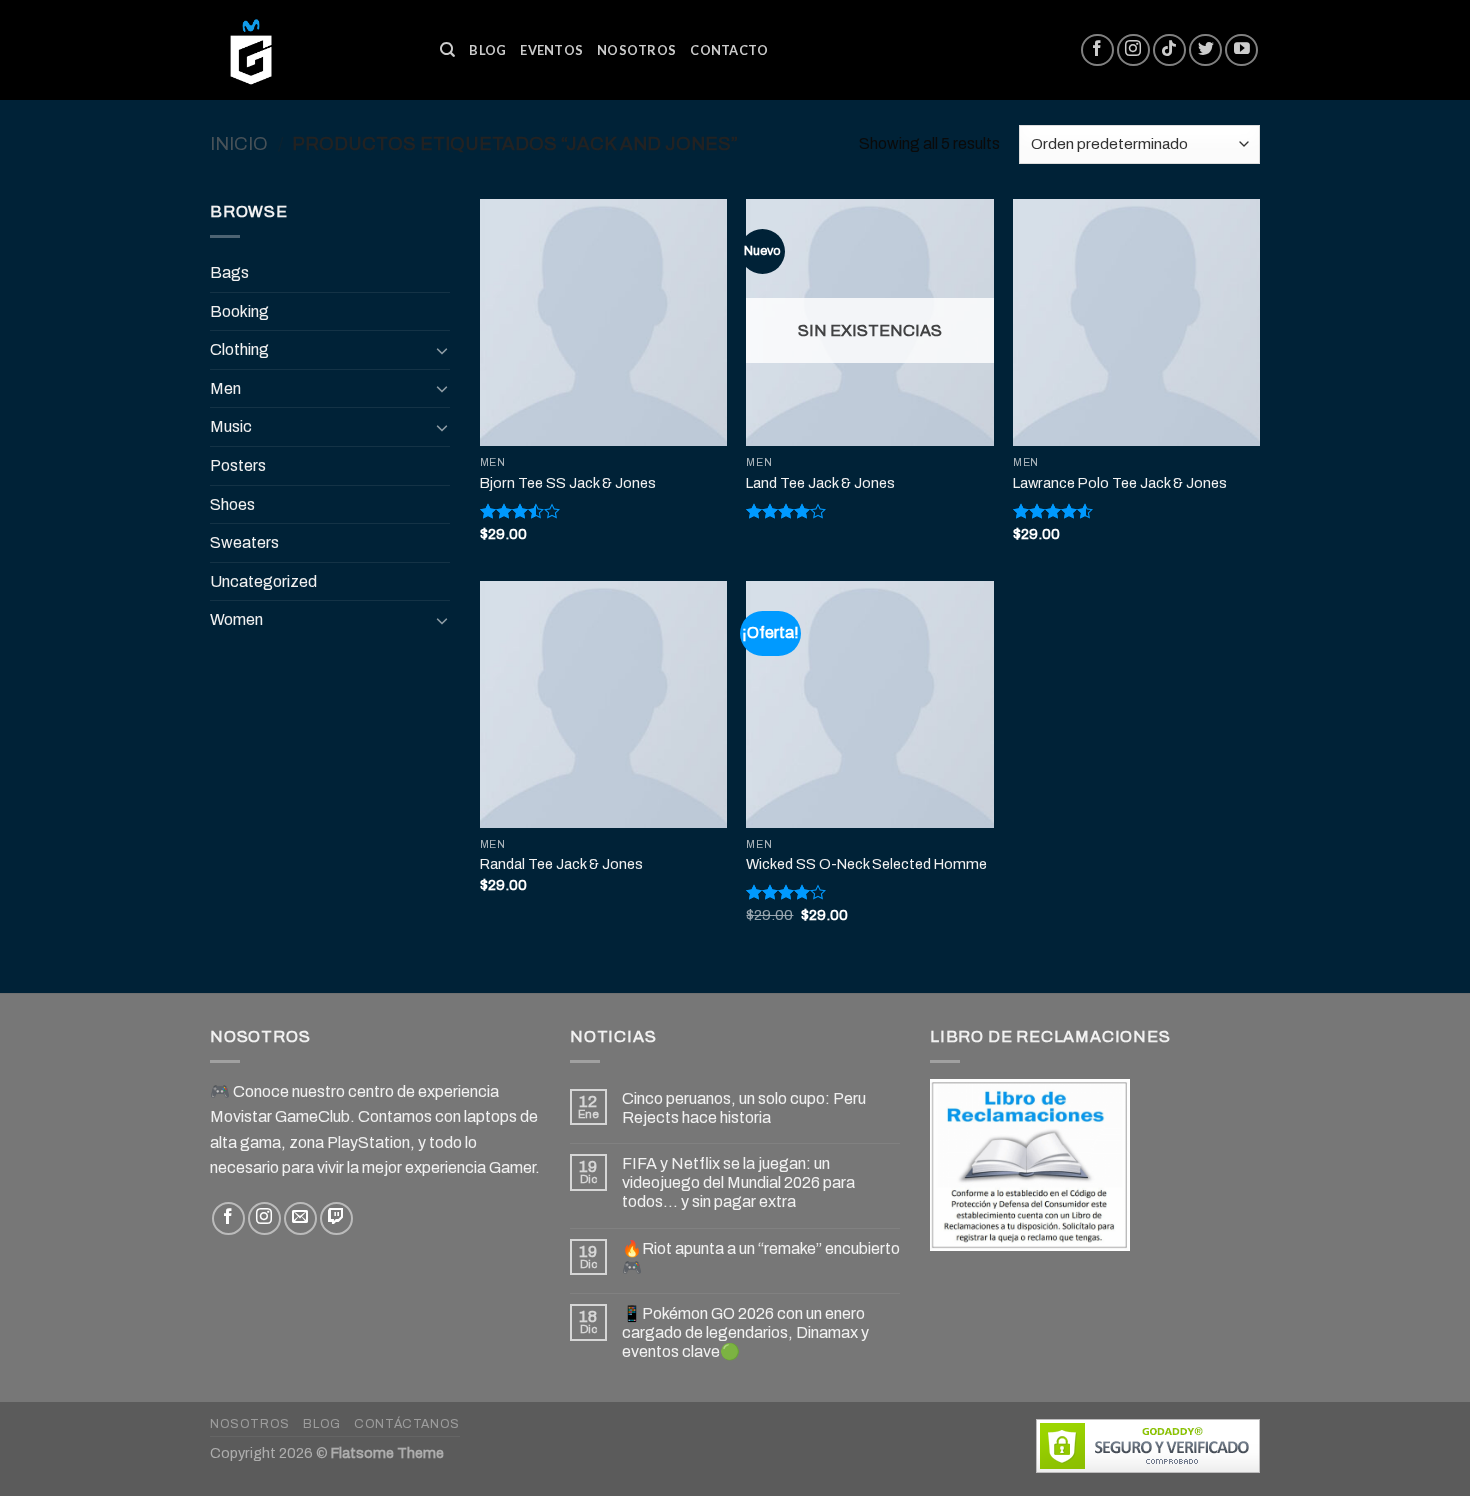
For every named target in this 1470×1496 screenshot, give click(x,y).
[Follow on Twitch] (336, 1218)
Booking (239, 311)
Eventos (551, 50)
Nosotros (636, 50)
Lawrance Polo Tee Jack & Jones (1120, 483)
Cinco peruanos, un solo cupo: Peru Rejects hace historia (744, 1108)
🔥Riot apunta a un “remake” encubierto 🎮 (761, 1258)
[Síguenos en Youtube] (1241, 50)
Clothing (239, 349)
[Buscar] (447, 50)
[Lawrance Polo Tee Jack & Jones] (1136, 322)
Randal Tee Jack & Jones (561, 864)
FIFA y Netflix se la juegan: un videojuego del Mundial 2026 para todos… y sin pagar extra (738, 1182)
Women (236, 619)
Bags (229, 272)
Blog (487, 50)
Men (225, 388)
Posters (238, 465)
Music (231, 426)
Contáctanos (407, 1424)
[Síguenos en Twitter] (1205, 50)
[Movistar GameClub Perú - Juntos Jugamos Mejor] (310, 50)
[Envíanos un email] (300, 1218)
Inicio (239, 144)
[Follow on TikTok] (1169, 50)
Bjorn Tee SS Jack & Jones (568, 483)
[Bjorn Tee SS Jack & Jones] (603, 322)
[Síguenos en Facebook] (1097, 50)
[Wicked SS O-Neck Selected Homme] (869, 704)
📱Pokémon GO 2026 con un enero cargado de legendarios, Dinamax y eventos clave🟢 (745, 1332)
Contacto (729, 50)
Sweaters (244, 542)
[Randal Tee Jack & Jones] (603, 704)
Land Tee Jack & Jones (820, 483)
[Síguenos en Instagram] (1133, 50)
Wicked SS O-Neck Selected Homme (866, 864)
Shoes (232, 504)
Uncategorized (263, 581)
